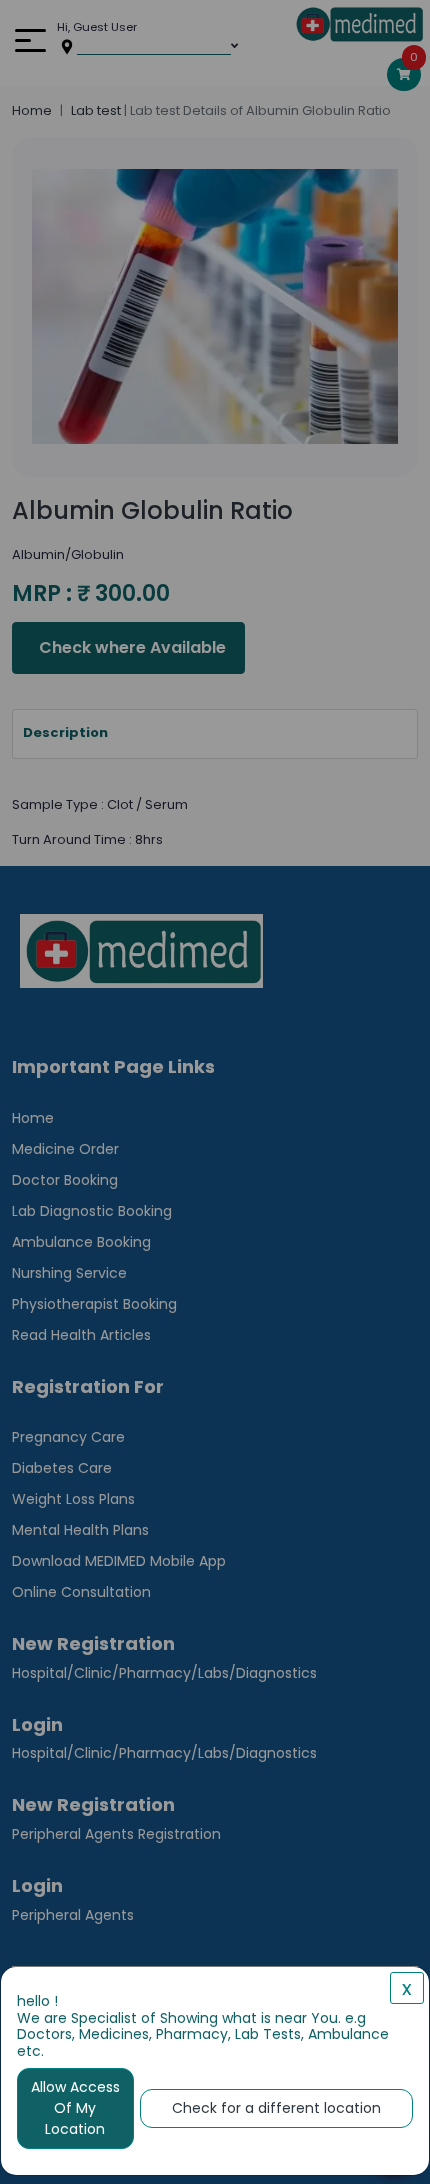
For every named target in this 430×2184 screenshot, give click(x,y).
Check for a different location (276, 2108)
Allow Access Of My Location (75, 2108)
